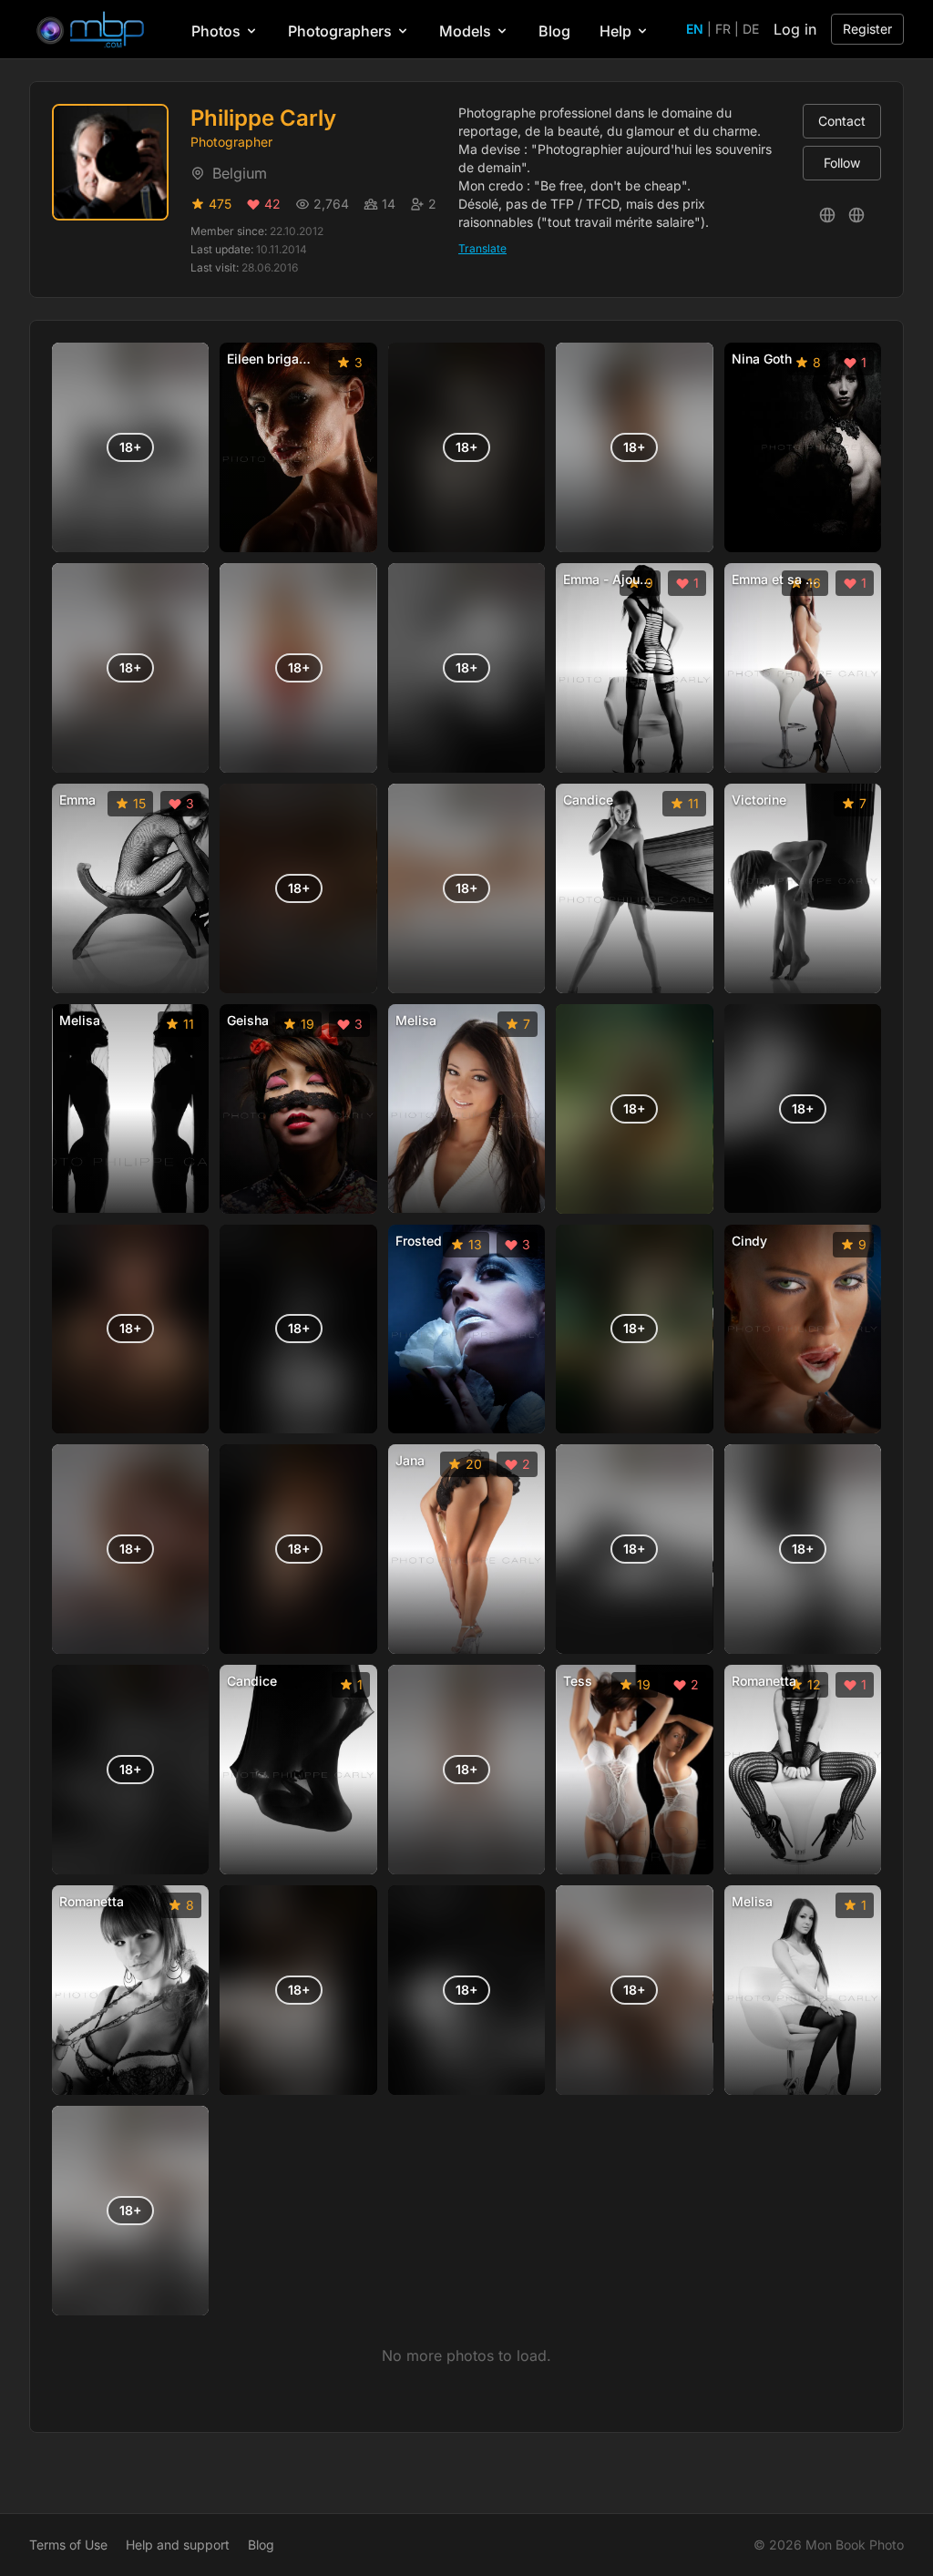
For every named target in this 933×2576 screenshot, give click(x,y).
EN (695, 29)
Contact (842, 121)
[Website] (827, 215)
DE (751, 29)
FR (723, 29)
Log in (795, 29)
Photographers (340, 31)
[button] (130, 447)
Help (615, 31)
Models (465, 31)
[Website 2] (856, 215)
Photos (216, 31)
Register (867, 29)
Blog (554, 31)
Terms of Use (68, 2545)
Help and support (178, 2545)
